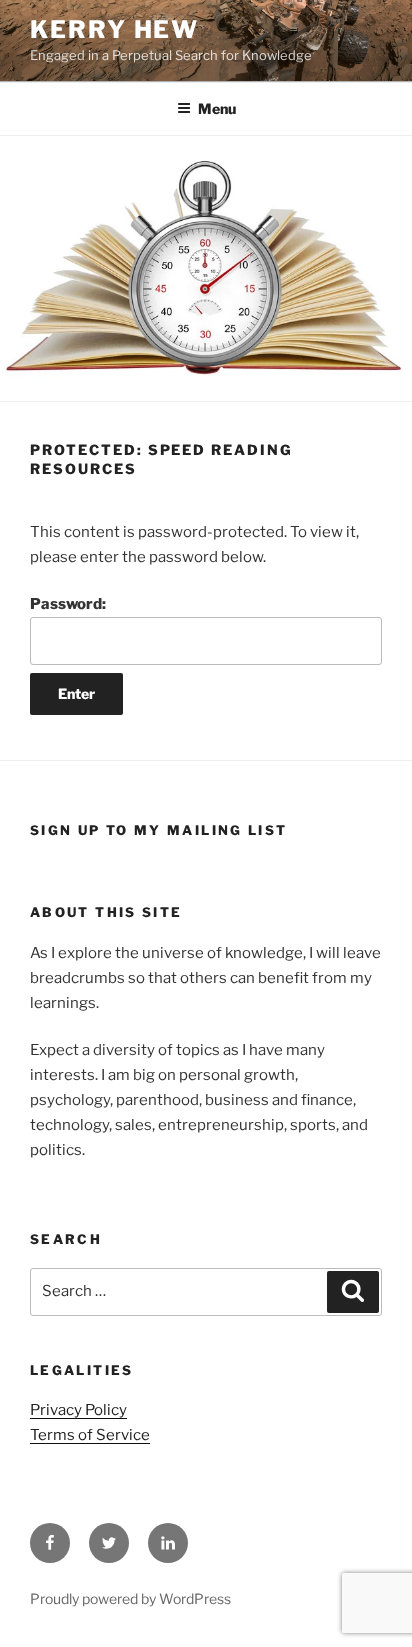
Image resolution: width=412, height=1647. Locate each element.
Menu (217, 108)
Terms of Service (90, 1435)
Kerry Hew (114, 29)
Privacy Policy (78, 1410)
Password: (68, 604)
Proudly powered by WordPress (130, 1598)
